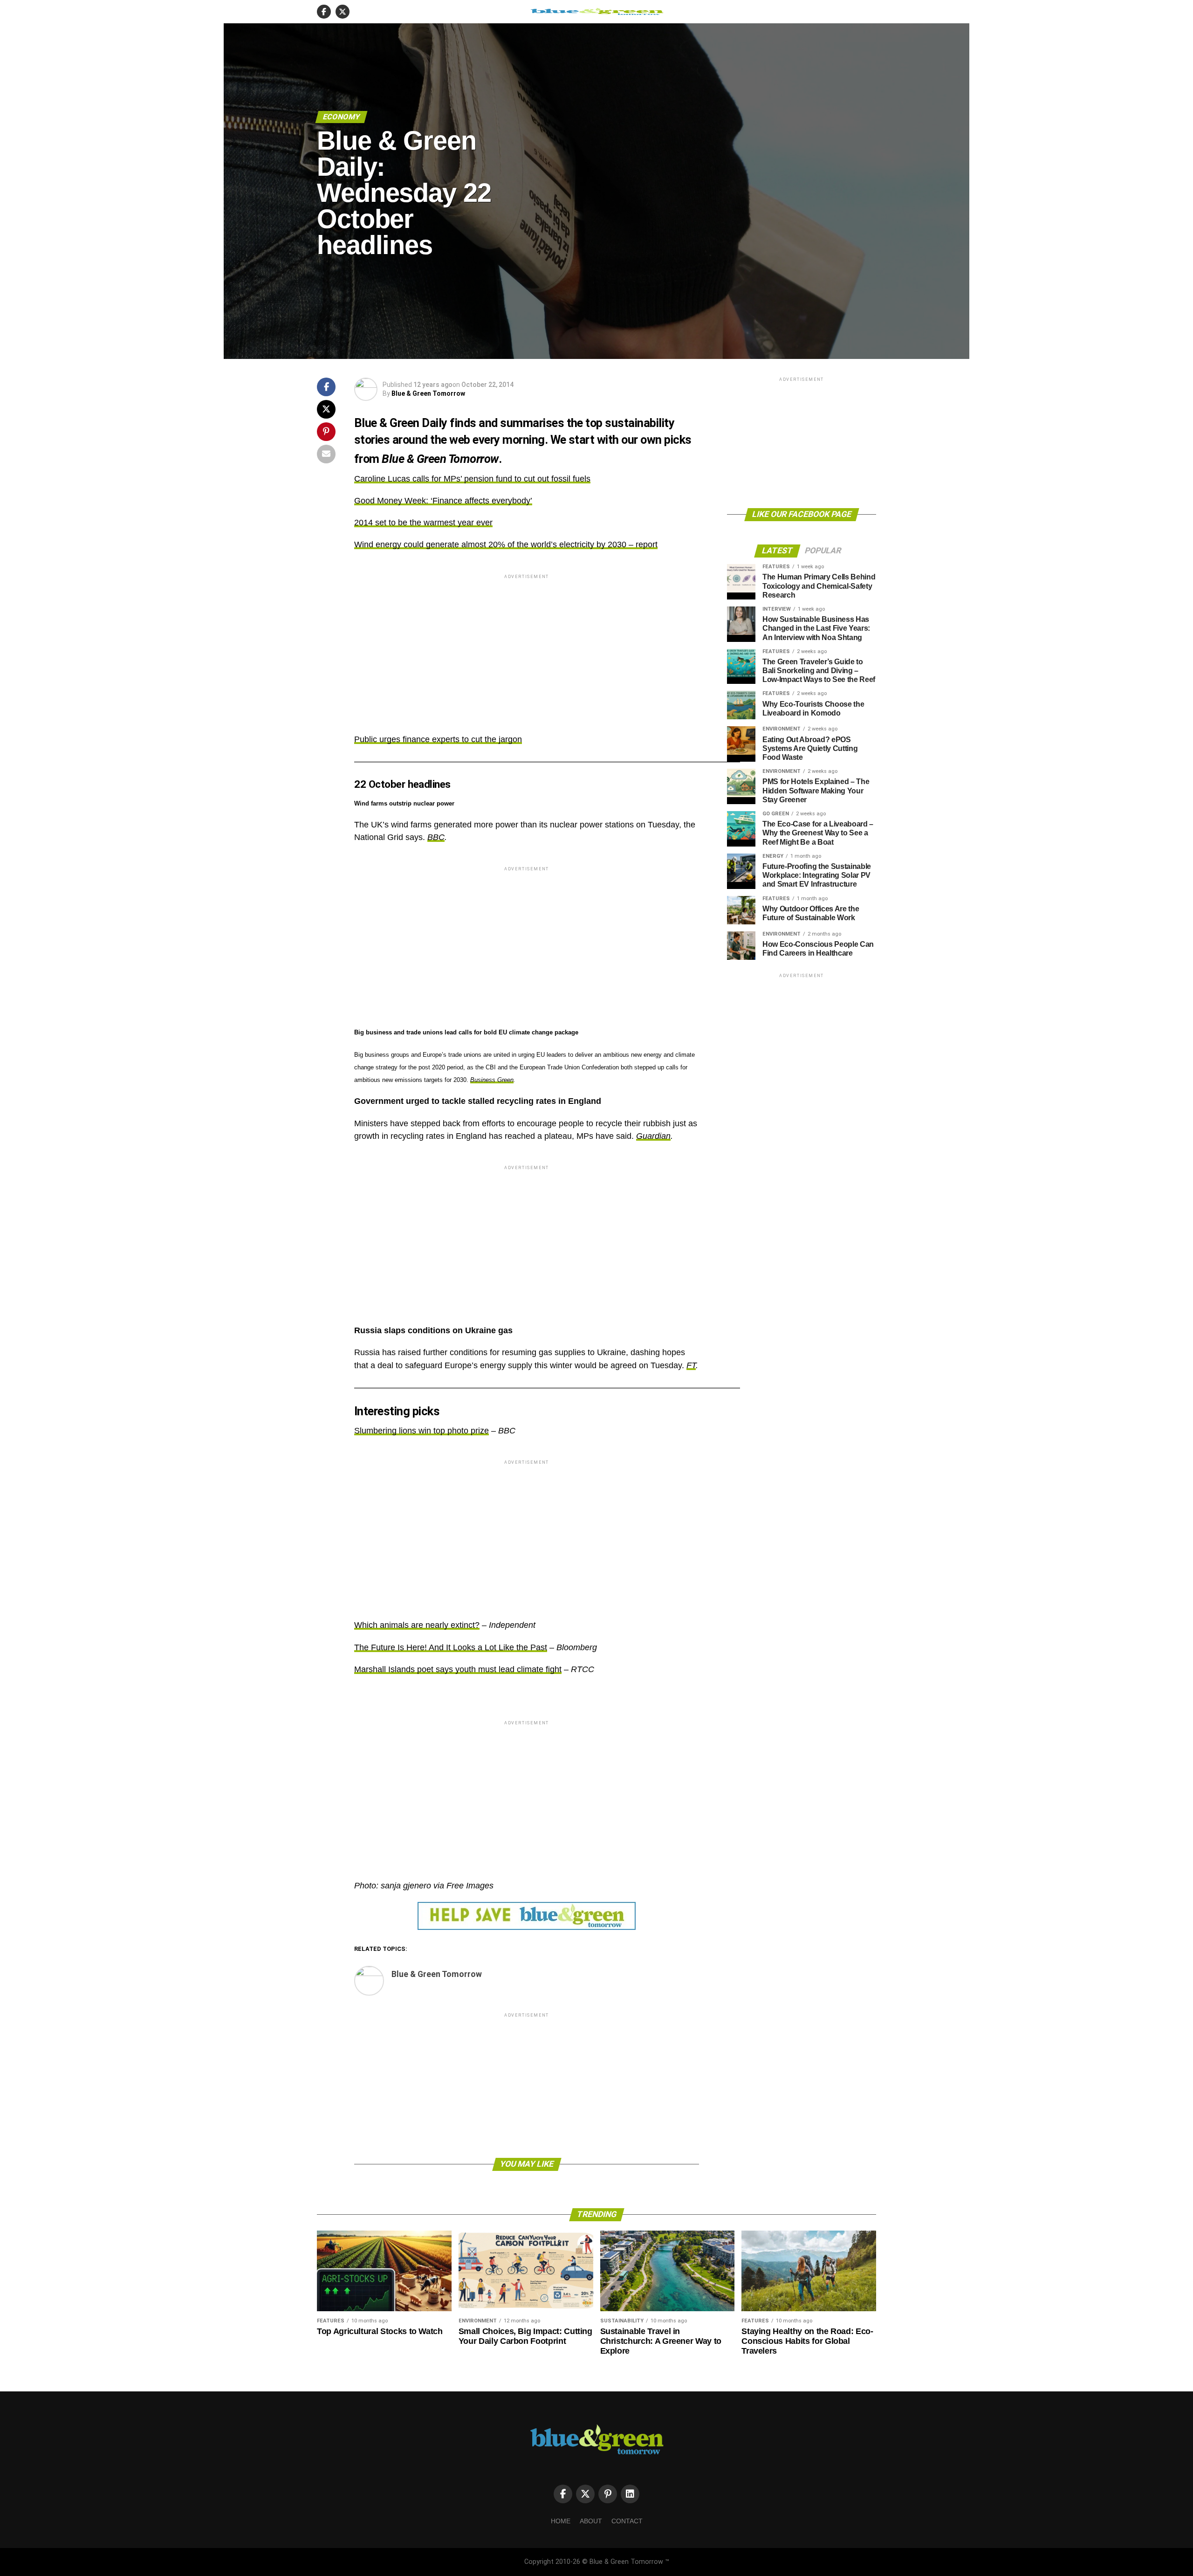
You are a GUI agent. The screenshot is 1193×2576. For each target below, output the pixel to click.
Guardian (653, 1136)
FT (691, 1365)
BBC (436, 837)
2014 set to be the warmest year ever (423, 523)
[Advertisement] (527, 646)
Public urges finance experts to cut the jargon (438, 739)
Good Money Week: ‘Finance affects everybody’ (443, 501)
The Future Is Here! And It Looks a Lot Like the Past (451, 1647)
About (591, 2521)
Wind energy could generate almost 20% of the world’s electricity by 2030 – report (506, 544)
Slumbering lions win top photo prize (422, 1431)
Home (561, 2521)
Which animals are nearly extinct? (417, 1625)
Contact (627, 2521)
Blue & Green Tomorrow (428, 393)
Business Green (492, 1080)
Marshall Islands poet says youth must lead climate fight (458, 1669)
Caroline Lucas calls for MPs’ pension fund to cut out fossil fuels (472, 479)
